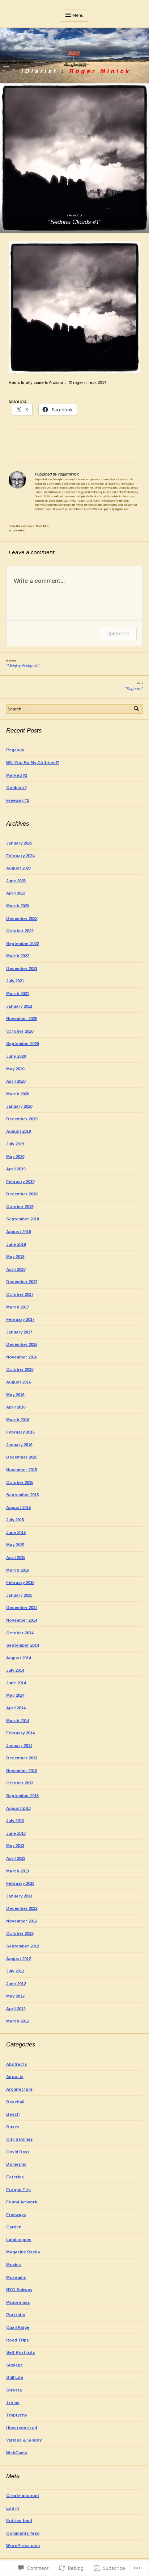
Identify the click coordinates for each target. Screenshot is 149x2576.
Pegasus (15, 750)
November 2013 (22, 1771)
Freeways (16, 2215)
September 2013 (22, 1796)
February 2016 (20, 1432)
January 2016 (19, 1445)
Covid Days (18, 2152)
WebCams (17, 2453)
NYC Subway (19, 2290)
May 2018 (15, 1257)
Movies (14, 2265)
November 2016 (22, 1357)
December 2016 (22, 1344)
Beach (13, 2114)
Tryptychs (17, 2415)
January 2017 (19, 1332)
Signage (14, 2365)
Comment (118, 633)
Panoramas (18, 2302)
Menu (78, 15)
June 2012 (16, 1984)
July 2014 (15, 1670)
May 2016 (15, 1395)
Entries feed (19, 2521)
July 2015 (15, 1520)
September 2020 (22, 1044)
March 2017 (18, 1307)
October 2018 (20, 1207)
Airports (15, 2077)
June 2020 (16, 1056)
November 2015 (22, 1470)
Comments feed (23, 2533)
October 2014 (20, 1633)
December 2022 (22, 918)
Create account (23, 2496)
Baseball (15, 2102)
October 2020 (20, 1031)
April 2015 (16, 1557)
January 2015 (19, 1595)
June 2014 (16, 1683)
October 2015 (20, 1482)
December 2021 (22, 968)
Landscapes (27, 526)
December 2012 (22, 1908)
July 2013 (15, 1821)
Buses (13, 2127)
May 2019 (15, 1157)
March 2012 (18, 2021)
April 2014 (16, 1708)
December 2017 (22, 1282)
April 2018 (16, 1269)
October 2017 (20, 1294)
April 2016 (16, 1407)
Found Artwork (22, 2202)
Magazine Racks (23, 2252)
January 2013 (19, 1896)
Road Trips (42, 526)
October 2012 (20, 1933)
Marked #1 (17, 775)
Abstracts (17, 2064)
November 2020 (22, 1019)
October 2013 (20, 1783)
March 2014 (18, 1721)
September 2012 (22, 1946)
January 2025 (19, 843)
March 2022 (18, 956)
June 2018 (16, 1244)
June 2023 (16, 881)
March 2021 (18, 994)
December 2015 (22, 1457)
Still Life (15, 2377)
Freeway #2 (18, 800)
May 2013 (15, 1846)
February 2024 (20, 856)
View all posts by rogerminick (111, 509)
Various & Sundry (24, 2440)
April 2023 (16, 893)
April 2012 (16, 2009)
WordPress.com (23, 2546)
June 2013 (16, 1833)
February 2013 (20, 1883)
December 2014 (22, 1608)
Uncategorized (22, 2428)
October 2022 (20, 931)
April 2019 (16, 1169)
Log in (12, 2508)
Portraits (16, 2315)
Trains (13, 2402)
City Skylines (20, 2139)
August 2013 (18, 1808)
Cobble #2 (16, 788)
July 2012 (15, 1971)
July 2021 (15, 981)
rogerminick (18, 530)
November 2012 (22, 1921)
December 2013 (22, 1758)
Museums (16, 2277)
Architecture (19, 2089)
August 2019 (18, 1131)
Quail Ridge (18, 2327)
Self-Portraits (21, 2352)
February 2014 (20, 1733)
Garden (14, 2227)
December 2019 (22, 1119)
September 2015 (22, 1495)
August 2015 (18, 1507)
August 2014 (18, 1658)
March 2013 (18, 1871)
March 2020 (18, 1094)
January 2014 (19, 1746)
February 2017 (20, 1319)
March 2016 (18, 1420)
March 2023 (18, 906)
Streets (14, 2390)
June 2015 (16, 1532)
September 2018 (22, 1219)
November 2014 (22, 1620)
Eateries (15, 2177)
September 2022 (22, 943)
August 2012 (18, 1959)
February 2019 (20, 1182)
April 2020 (16, 1081)
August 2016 (18, 1382)
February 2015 (20, 1582)
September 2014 (22, 1645)
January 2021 (19, 1006)
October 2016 (20, 1369)
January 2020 (19, 1106)
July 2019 (15, 1144)
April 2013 (16, 1858)
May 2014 (15, 1695)
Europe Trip (18, 2190)
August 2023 (18, 868)
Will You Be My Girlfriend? (33, 763)
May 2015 (15, 1545)
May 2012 (15, 1996)
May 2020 (15, 1069)
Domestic (16, 2164)
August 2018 (18, 1232)
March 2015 (18, 1570)
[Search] (136, 709)
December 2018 (22, 1194)
